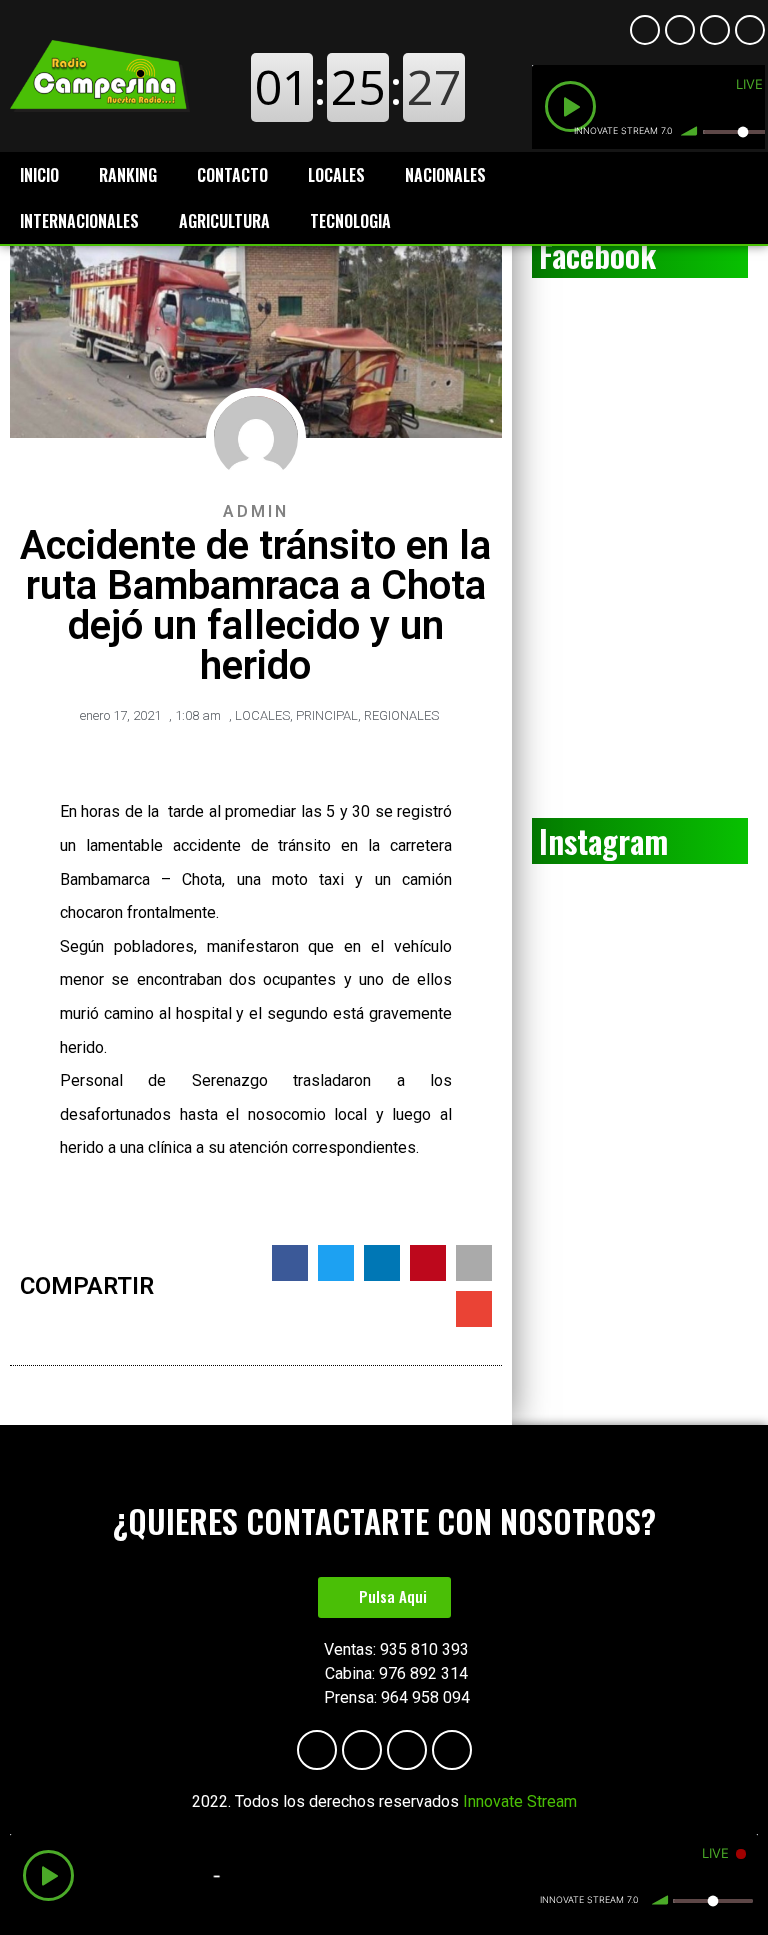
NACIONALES (445, 175)
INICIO (39, 175)
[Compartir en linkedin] (382, 1263)
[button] (384, 1597)
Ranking (128, 175)
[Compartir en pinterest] (428, 1263)
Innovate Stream (520, 1801)
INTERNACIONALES (79, 221)
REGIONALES (401, 715)
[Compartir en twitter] (336, 1263)
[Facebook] (645, 30)
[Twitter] (750, 30)
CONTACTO (232, 175)
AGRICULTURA (224, 221)
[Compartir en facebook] (290, 1263)
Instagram (603, 840)
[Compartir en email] (474, 1309)
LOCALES (336, 175)
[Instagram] (715, 30)
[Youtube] (680, 30)
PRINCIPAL (327, 715)
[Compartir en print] (474, 1263)
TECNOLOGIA (350, 221)
